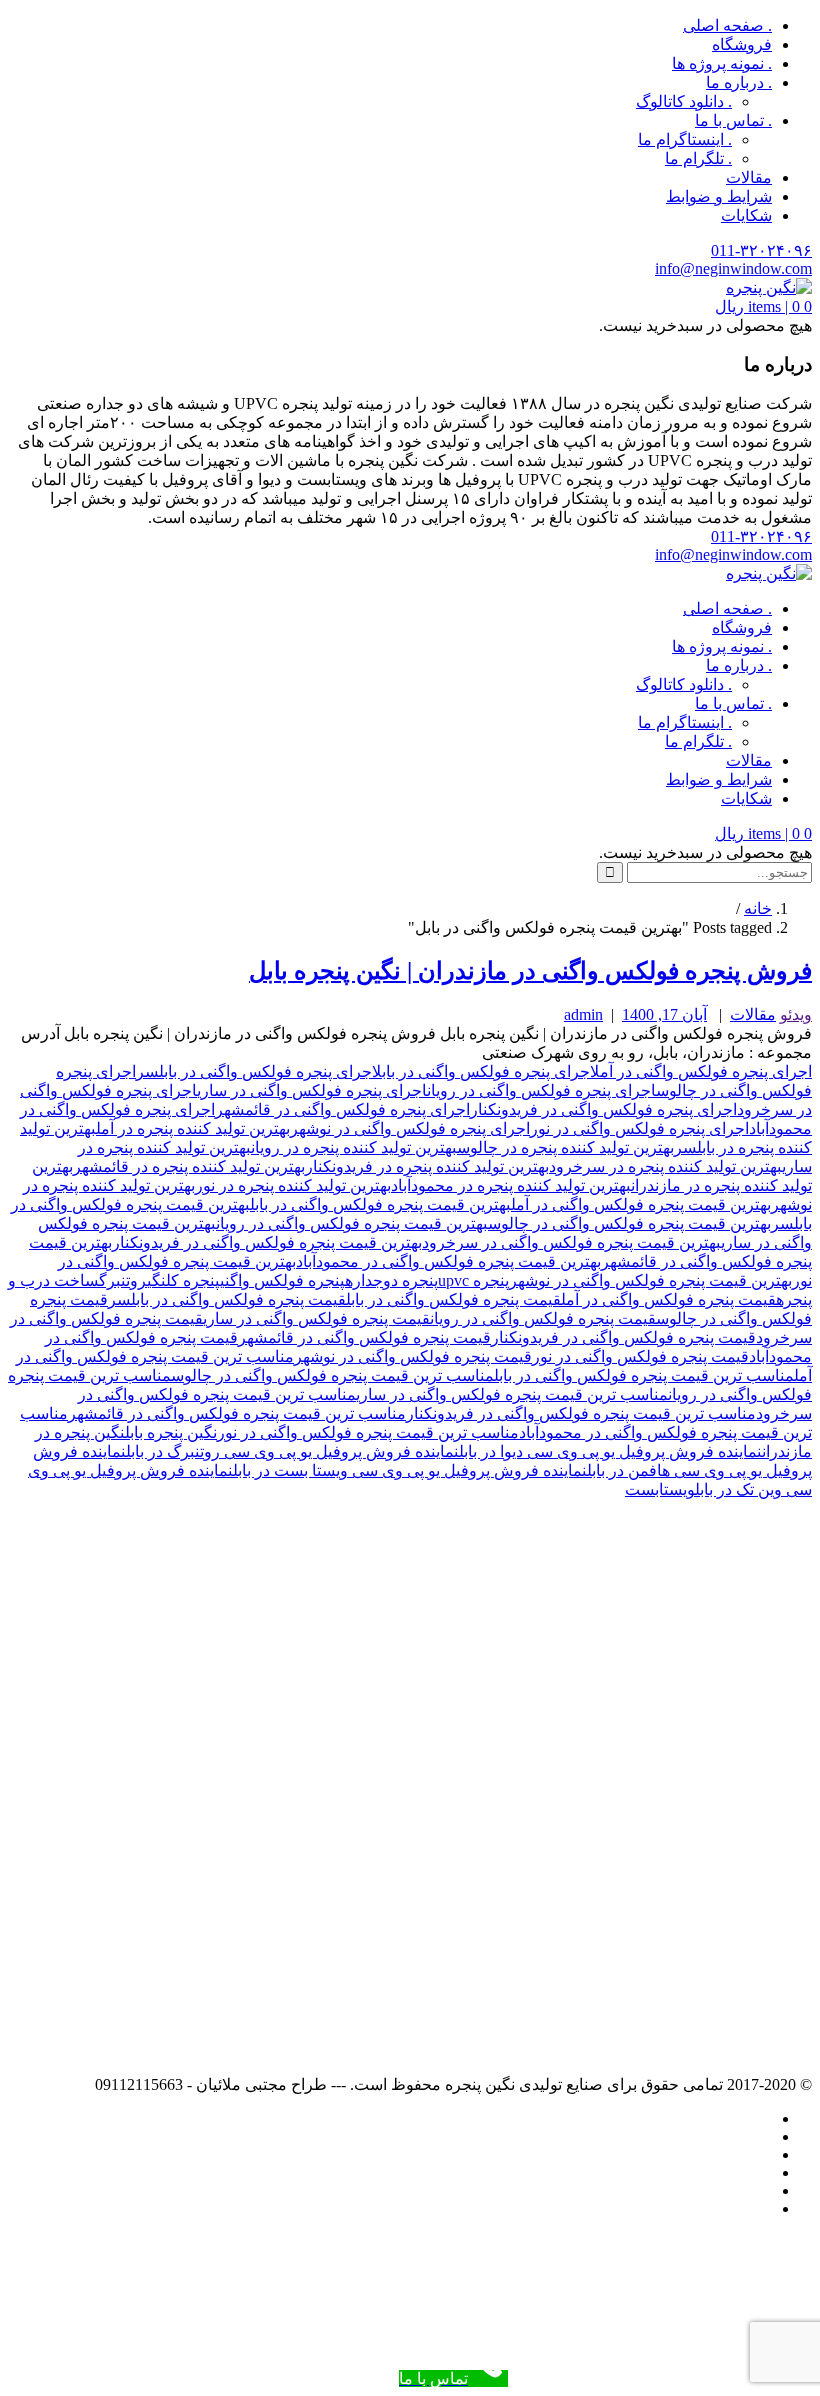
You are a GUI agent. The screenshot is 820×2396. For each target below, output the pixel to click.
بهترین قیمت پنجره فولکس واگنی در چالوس (629, 1223)
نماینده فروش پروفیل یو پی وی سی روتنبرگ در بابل (292, 1451)
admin (583, 1014)
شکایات (746, 215)
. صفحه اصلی (727, 25)
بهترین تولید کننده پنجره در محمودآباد (511, 1185)
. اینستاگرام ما (685, 139)
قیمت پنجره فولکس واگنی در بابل (453, 1299)
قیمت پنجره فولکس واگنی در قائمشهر (364, 1337)
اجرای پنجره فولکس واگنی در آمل (701, 1071)
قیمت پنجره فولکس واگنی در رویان (543, 1318)
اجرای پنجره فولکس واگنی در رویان (541, 1090)
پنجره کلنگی (183, 1280)
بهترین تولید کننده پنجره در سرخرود (665, 1166)
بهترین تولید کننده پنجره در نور (293, 1185)
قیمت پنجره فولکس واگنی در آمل (668, 1299)
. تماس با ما (733, 120)
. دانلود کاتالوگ (684, 101)
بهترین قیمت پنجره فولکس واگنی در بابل (380, 1204)
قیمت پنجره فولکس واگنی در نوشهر (413, 1356)
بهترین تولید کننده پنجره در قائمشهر (189, 1166)
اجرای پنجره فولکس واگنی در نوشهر (410, 1128)
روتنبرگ (123, 1280)
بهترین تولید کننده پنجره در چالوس (565, 1147)
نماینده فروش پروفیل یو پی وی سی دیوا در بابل (610, 1451)
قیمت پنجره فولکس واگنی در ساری (316, 1318)
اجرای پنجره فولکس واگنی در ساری (312, 1090)
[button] (763, 306)
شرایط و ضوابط (719, 196)
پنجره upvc (473, 1280)
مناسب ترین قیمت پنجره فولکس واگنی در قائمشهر (237, 1413)
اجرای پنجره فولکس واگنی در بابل (481, 1071)
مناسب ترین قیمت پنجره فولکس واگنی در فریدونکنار (581, 1413)
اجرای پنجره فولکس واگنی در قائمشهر (342, 1109)
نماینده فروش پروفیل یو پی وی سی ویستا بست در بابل (410, 1470)
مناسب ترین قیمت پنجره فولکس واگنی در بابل (644, 1375)
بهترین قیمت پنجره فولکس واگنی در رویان (352, 1223)
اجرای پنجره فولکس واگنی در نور (639, 1128)
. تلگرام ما (698, 158)
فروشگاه (742, 44)
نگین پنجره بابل (171, 1432)
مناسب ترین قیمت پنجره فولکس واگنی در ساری (512, 1394)
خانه (758, 908)
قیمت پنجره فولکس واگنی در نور (640, 1356)
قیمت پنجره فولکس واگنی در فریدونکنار (623, 1337)
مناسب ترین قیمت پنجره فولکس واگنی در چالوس (332, 1375)
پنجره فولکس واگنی (282, 1280)
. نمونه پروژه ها (722, 63)
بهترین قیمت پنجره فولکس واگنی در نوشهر (650, 1280)
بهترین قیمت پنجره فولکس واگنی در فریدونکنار (267, 1242)
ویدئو (796, 1014)
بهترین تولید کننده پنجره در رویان (354, 1147)
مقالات (749, 177)
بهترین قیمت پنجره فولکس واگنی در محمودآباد (448, 1261)
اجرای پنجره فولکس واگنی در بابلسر (254, 1071)
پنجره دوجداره (391, 1280)
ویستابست (660, 1489)
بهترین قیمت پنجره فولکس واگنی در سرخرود (571, 1242)
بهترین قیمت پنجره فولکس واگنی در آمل (641, 1204)
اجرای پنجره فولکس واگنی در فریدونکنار (603, 1109)
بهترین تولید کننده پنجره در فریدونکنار (427, 1166)
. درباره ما (739, 82)
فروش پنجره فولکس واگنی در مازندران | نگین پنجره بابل (530, 971)
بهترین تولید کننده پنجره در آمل (193, 1128)
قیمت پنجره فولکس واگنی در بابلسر (227, 1299)
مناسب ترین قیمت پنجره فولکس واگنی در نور (368, 1432)
